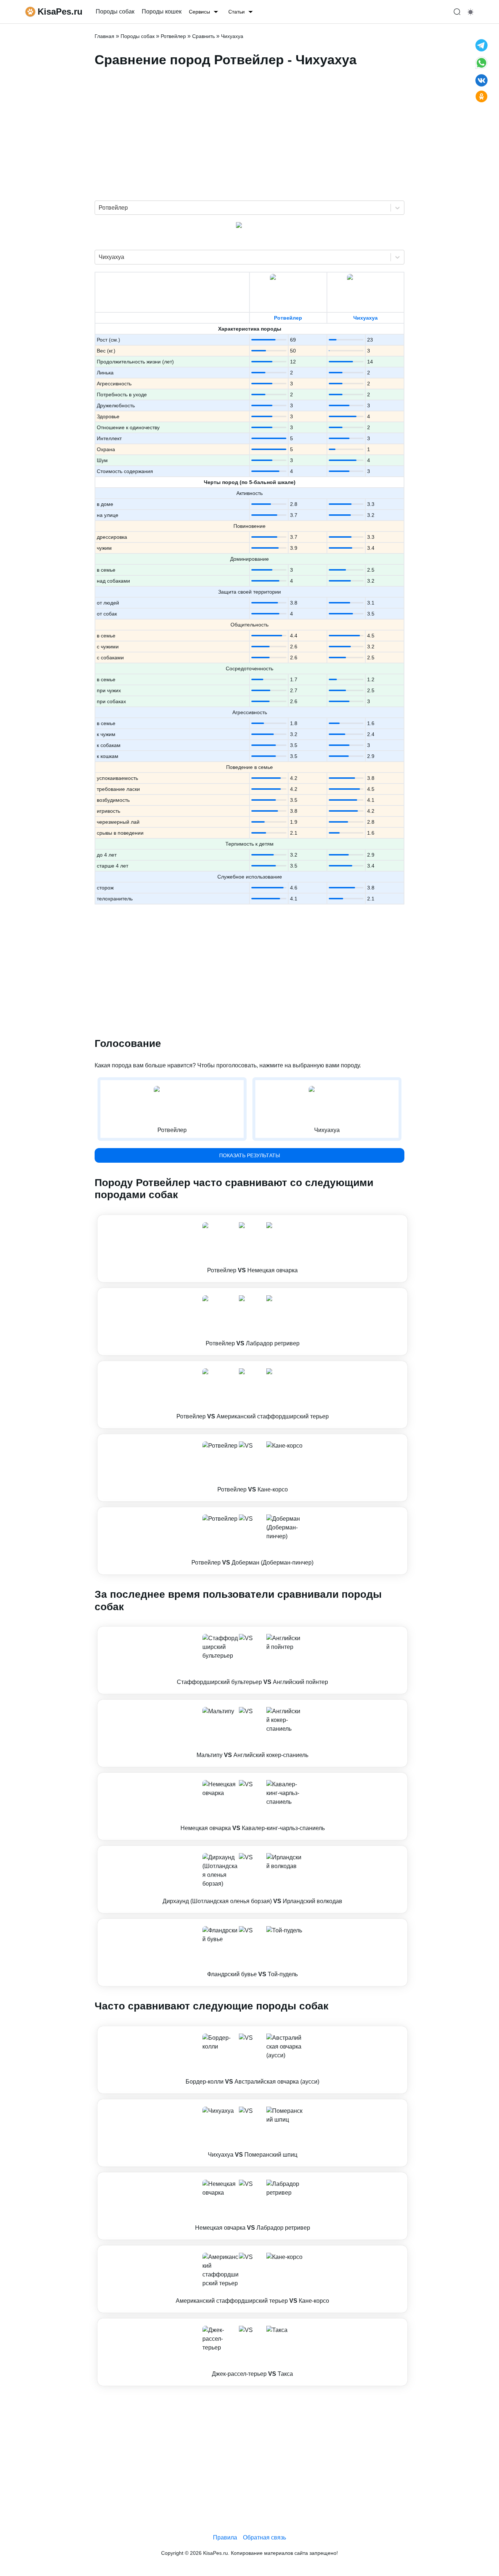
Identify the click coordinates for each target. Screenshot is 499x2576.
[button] (252, 1249)
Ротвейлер (288, 318)
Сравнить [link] (203, 36)
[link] (252, 1249)
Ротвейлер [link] (173, 36)
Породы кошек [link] (162, 12)
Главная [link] (104, 36)
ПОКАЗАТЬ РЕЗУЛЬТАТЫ (249, 1155)
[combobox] (99, 208)
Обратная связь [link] (264, 2537)
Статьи (237, 12)
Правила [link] (225, 2537)
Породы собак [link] (115, 12)
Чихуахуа (365, 318)
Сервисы (199, 12)
